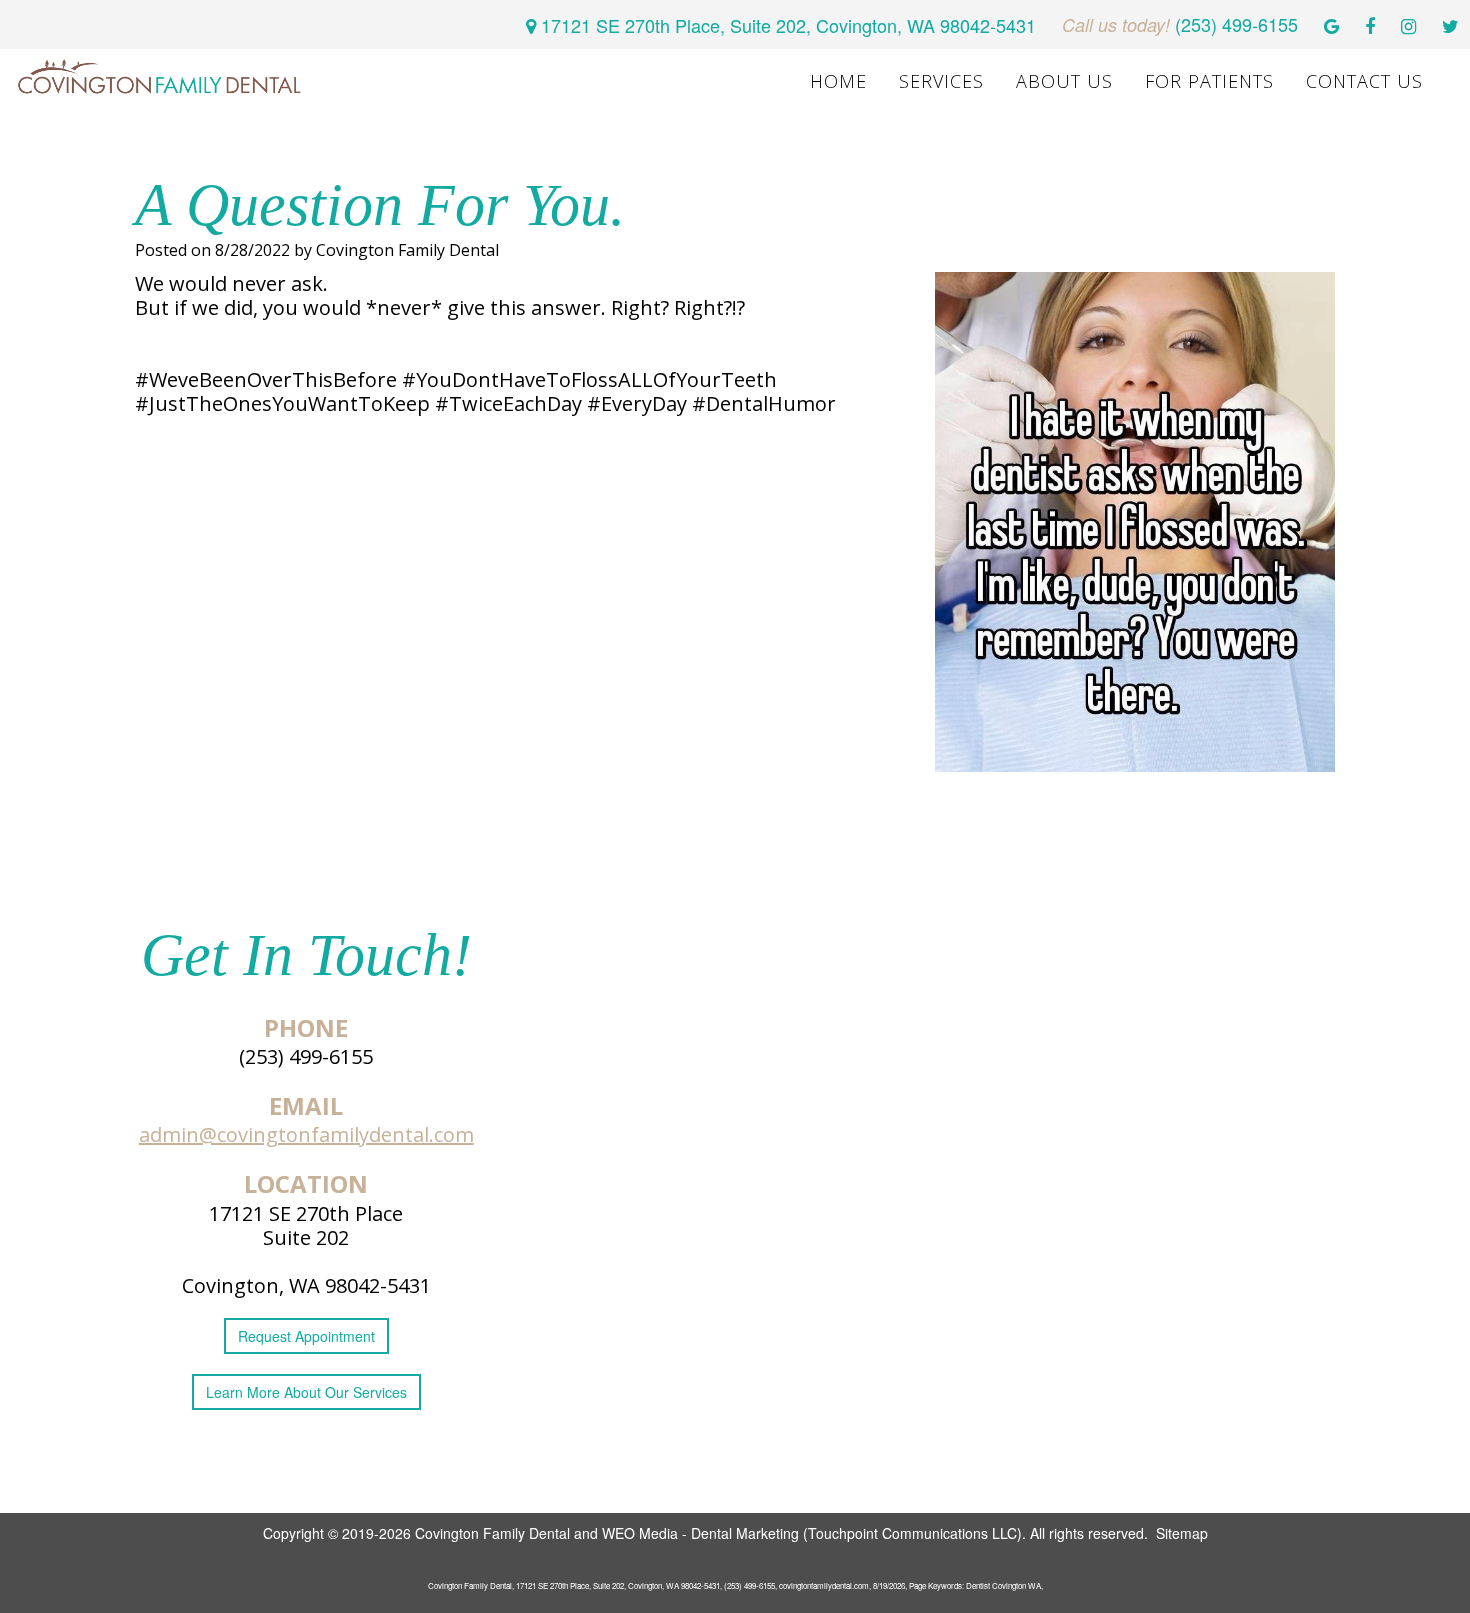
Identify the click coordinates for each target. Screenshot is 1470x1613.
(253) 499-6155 (306, 1056)
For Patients (1209, 81)
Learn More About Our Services (306, 1392)
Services (941, 81)
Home (838, 81)
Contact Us (1364, 81)
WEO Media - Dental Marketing (700, 1533)
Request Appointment (306, 1336)
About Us (1064, 81)
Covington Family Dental (492, 1533)
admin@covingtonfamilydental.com (306, 1134)
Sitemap (1182, 1533)
